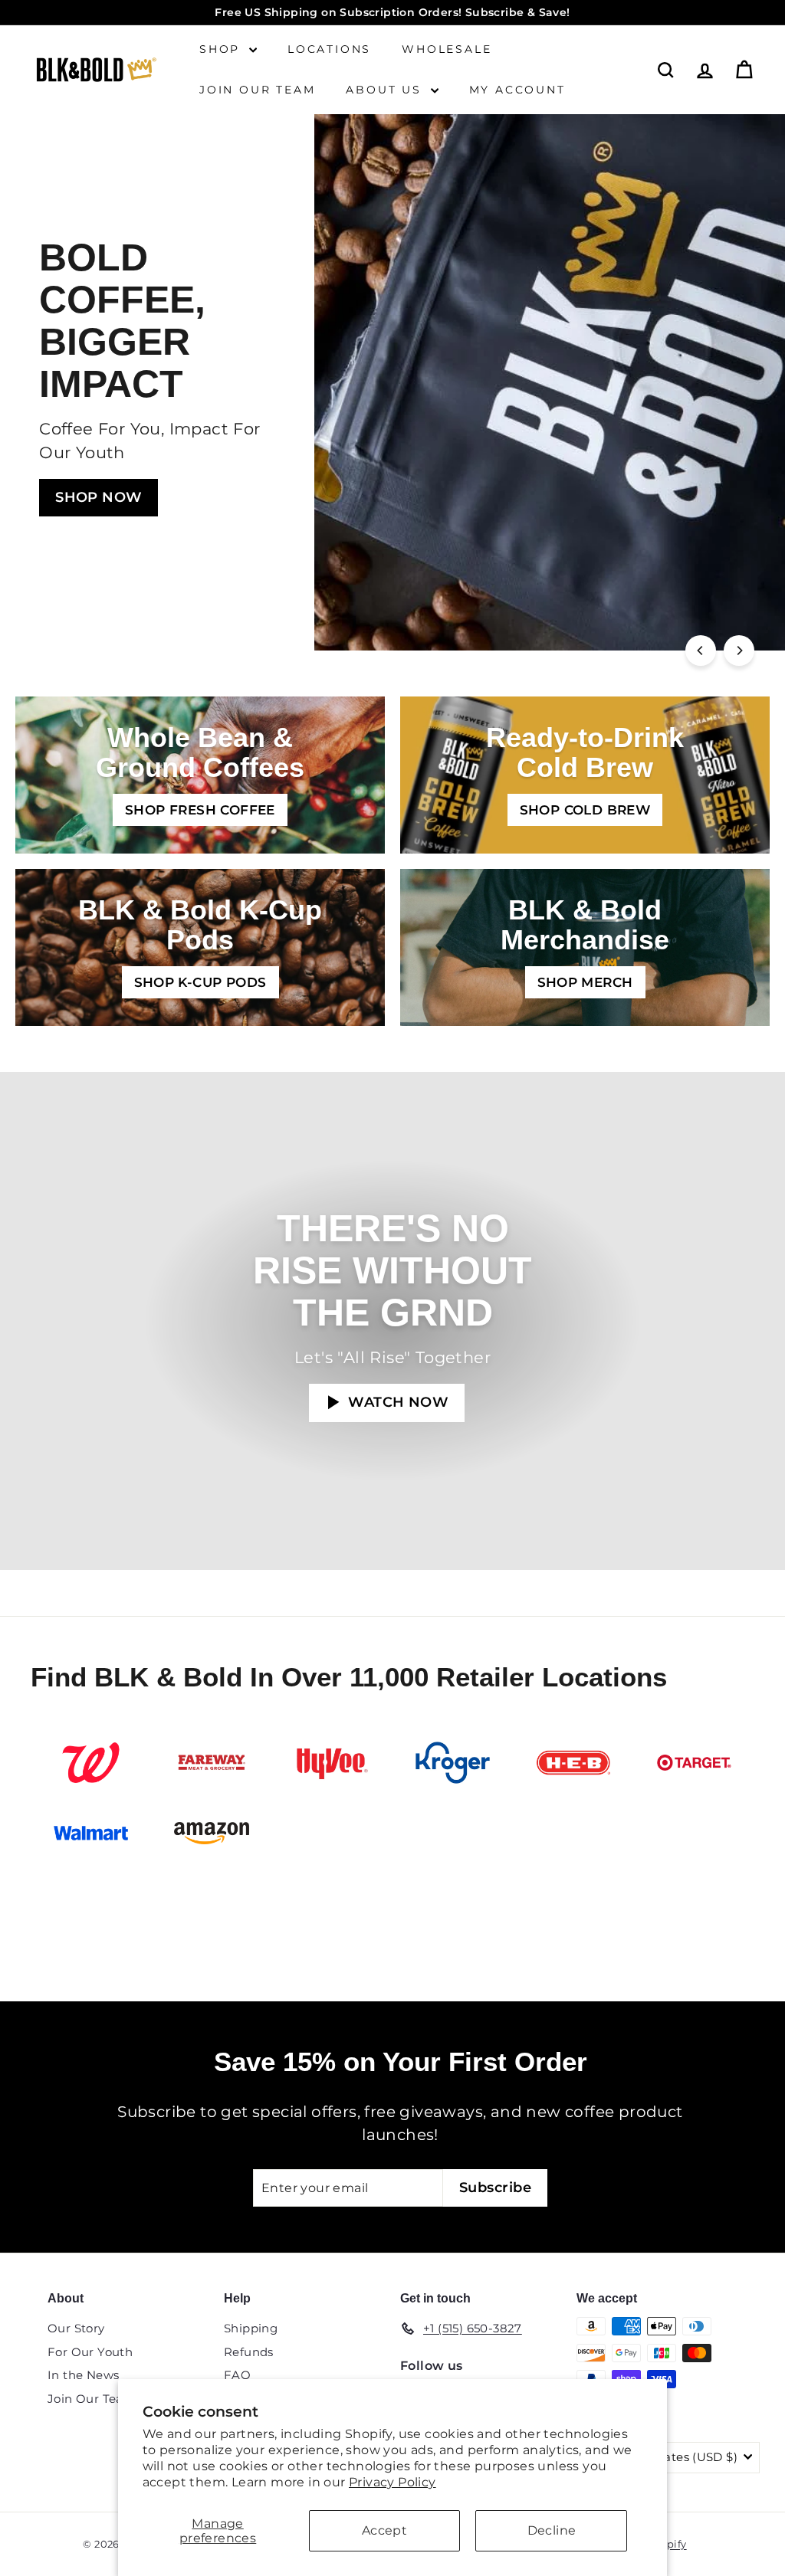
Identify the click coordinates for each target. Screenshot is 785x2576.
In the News (83, 2375)
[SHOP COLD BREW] (585, 775)
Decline (552, 2530)
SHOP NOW (99, 497)
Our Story (76, 2328)
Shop (222, 49)
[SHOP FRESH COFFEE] (200, 775)
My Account (517, 90)
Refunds (249, 2352)
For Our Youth (90, 2352)
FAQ (237, 2375)
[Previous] (701, 651)
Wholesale (447, 49)
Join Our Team (257, 90)
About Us (386, 90)
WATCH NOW (396, 1402)
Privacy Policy (392, 2482)
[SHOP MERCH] (585, 947)
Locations (329, 49)
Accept (384, 2530)
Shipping (251, 2328)
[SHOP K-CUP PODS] (200, 947)
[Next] (739, 651)
